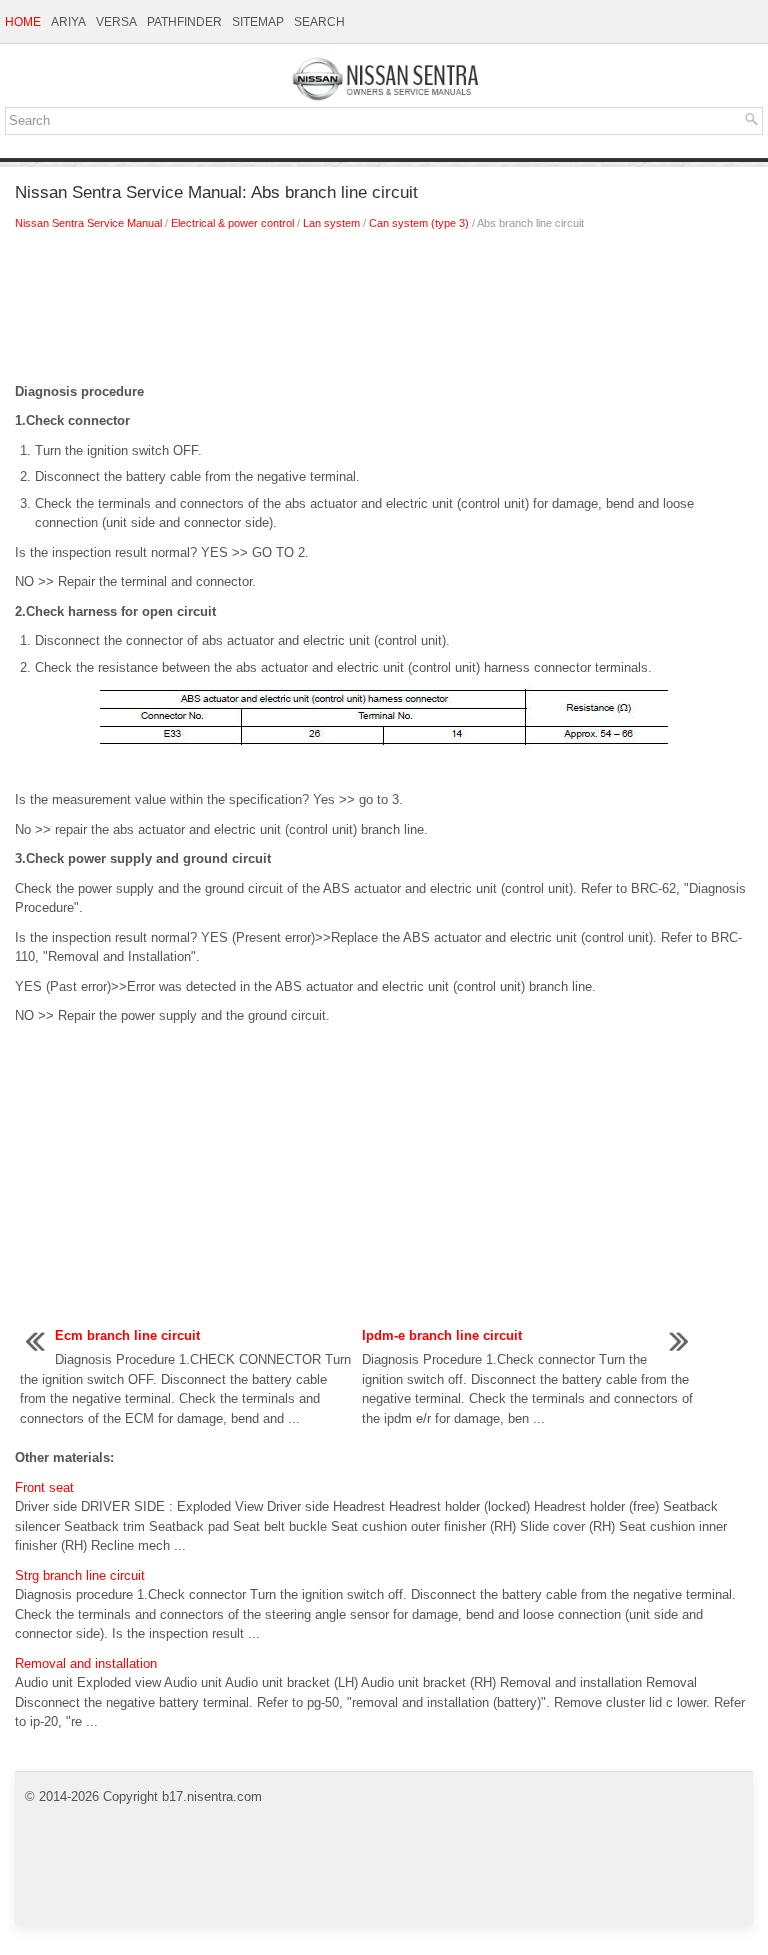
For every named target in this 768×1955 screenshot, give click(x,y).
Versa (116, 22)
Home (23, 22)
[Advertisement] (384, 312)
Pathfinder (184, 22)
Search (319, 22)
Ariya (68, 22)
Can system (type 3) (419, 223)
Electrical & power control (232, 223)
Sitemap (258, 22)
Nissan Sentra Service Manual (88, 223)
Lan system (331, 223)
